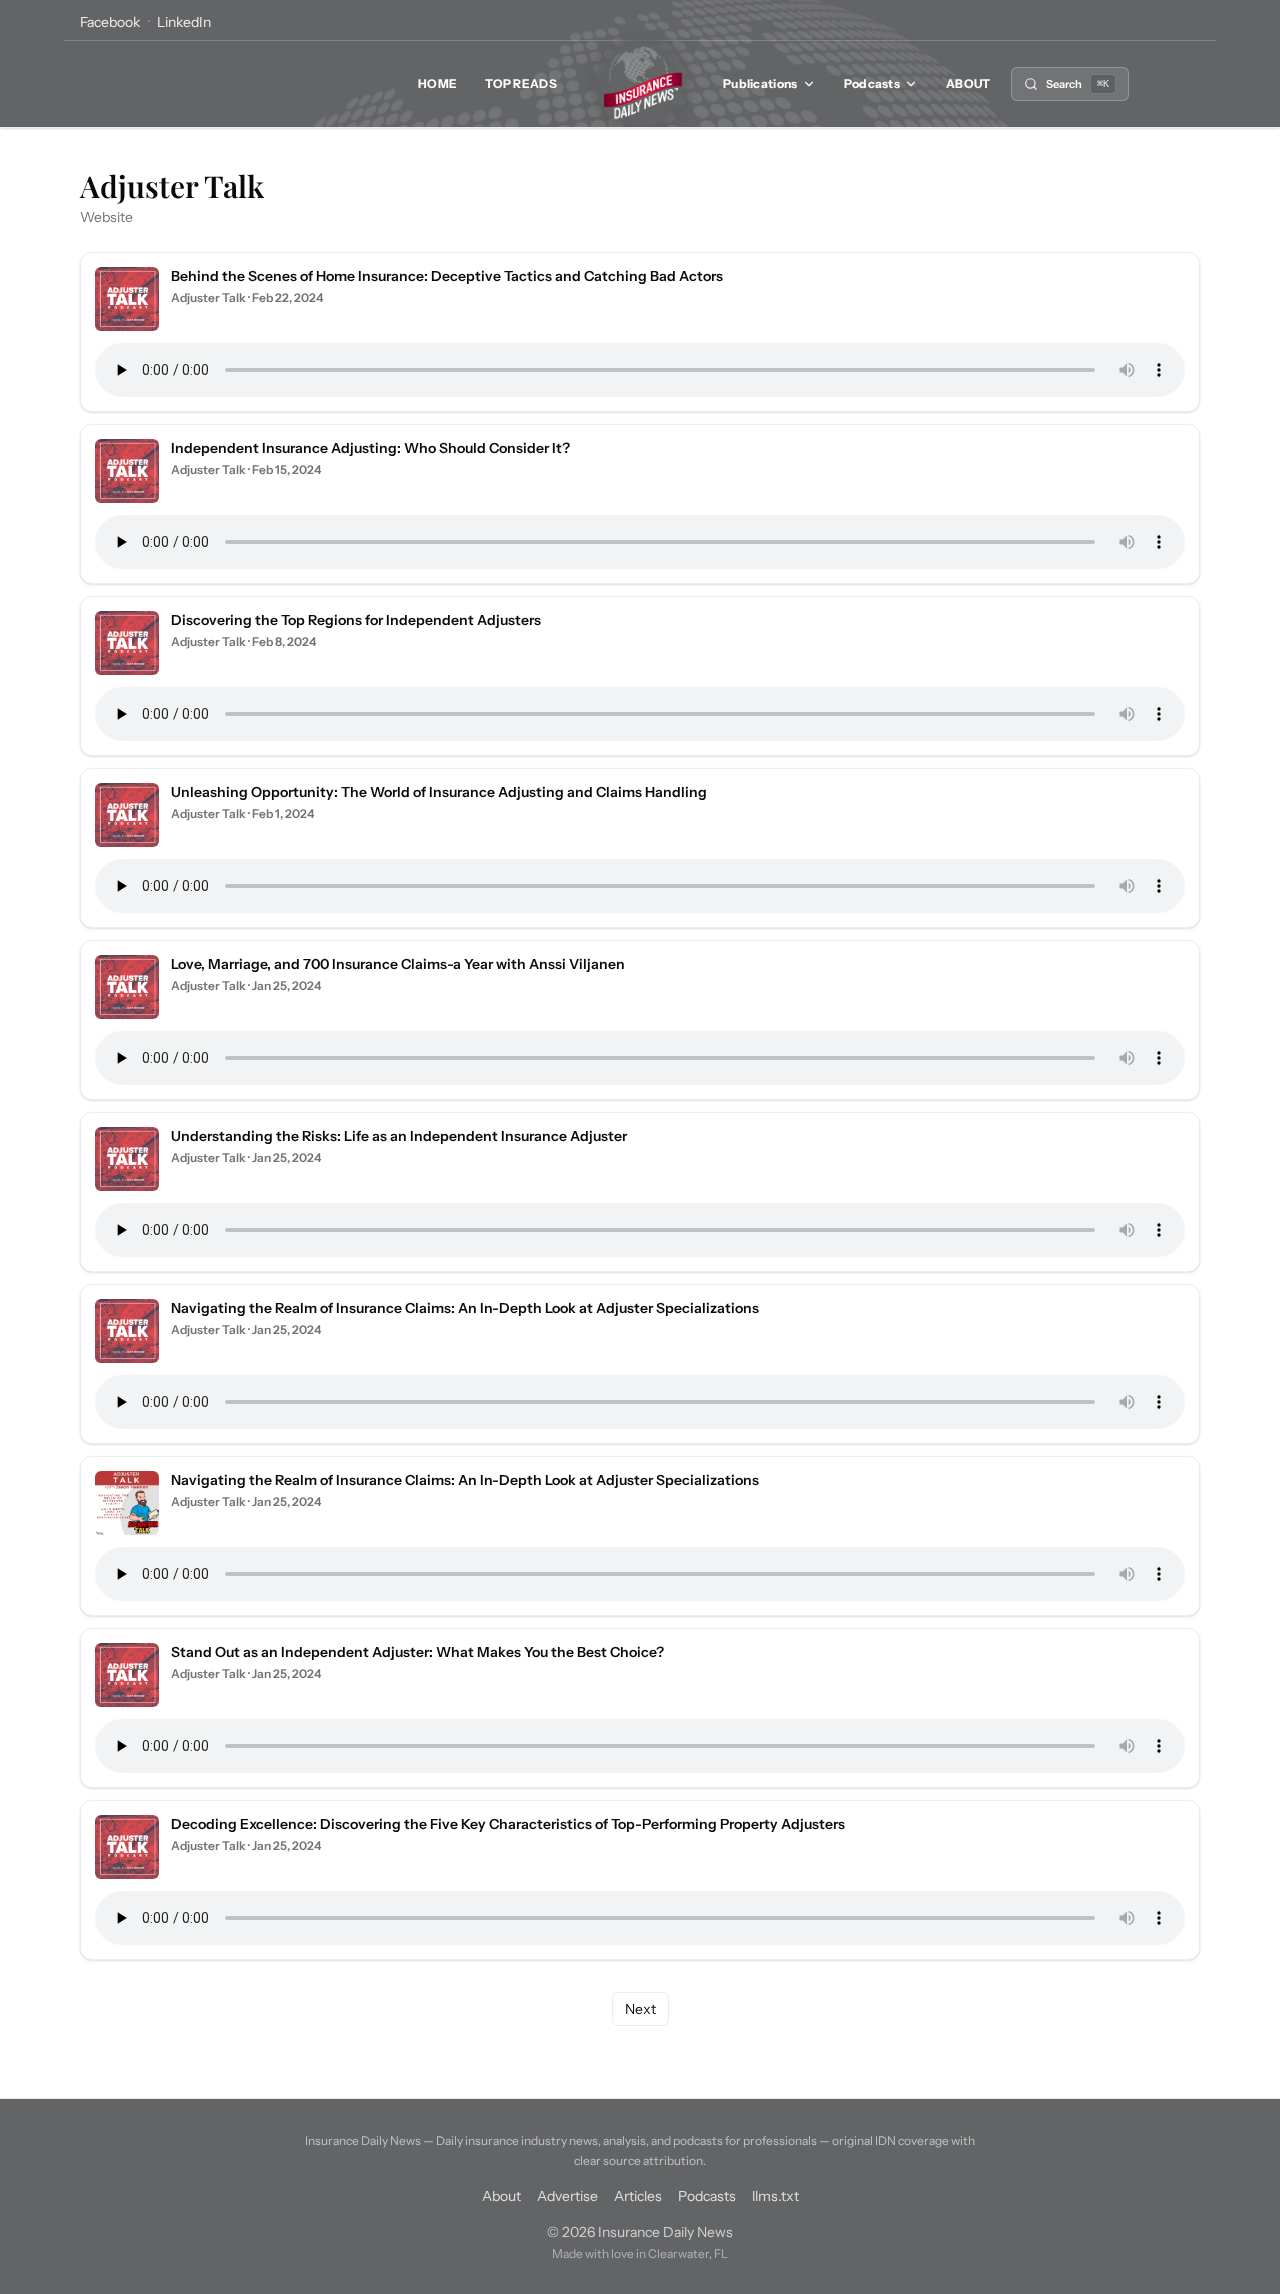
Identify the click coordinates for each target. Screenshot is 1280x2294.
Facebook (110, 22)
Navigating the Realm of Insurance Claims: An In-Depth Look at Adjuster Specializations (465, 1308)
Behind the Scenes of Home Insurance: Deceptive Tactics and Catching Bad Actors (447, 276)
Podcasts (872, 83)
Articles (638, 2196)
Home (437, 83)
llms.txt (775, 2196)
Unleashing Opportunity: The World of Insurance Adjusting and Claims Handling (439, 792)
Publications (760, 83)
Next (640, 2009)
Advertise (567, 2196)
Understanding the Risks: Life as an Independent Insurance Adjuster (399, 1136)
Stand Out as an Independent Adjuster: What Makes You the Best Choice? (417, 1652)
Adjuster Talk (208, 297)
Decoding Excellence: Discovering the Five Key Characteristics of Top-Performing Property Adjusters (508, 1824)
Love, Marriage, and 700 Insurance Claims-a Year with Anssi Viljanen (398, 964)
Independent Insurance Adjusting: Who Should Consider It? (370, 448)
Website (106, 217)
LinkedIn (184, 22)
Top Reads (521, 83)
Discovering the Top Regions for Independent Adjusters (356, 620)
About (968, 83)
